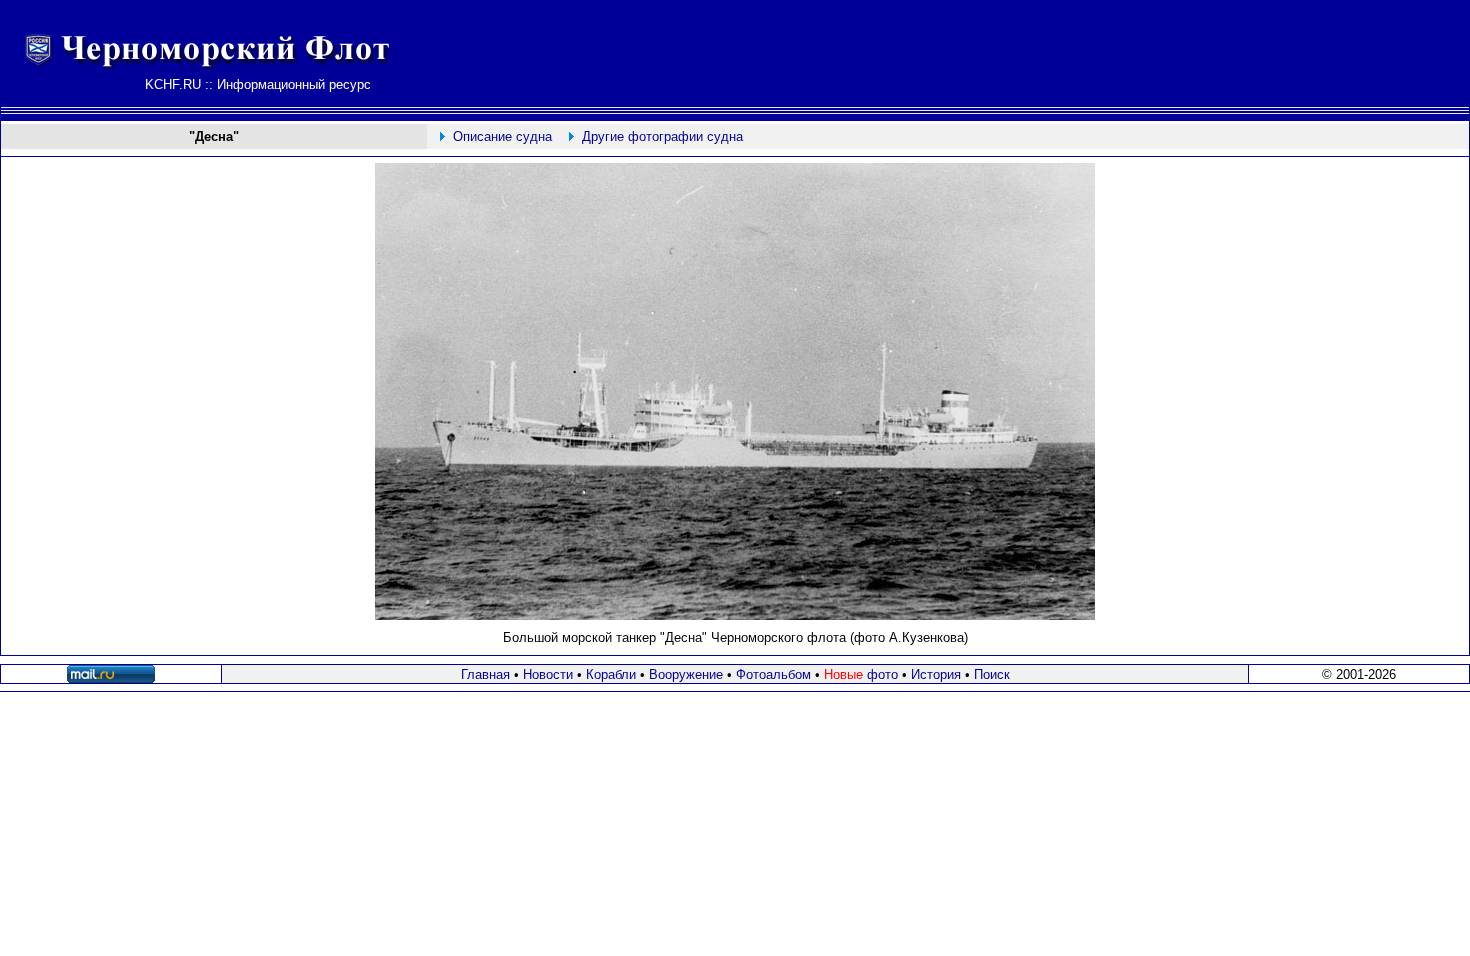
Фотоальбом (773, 674)
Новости (548, 674)
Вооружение (686, 674)
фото (861, 674)
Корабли (611, 674)
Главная (485, 674)
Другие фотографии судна (662, 136)
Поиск (992, 674)
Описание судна (502, 136)
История (936, 674)
